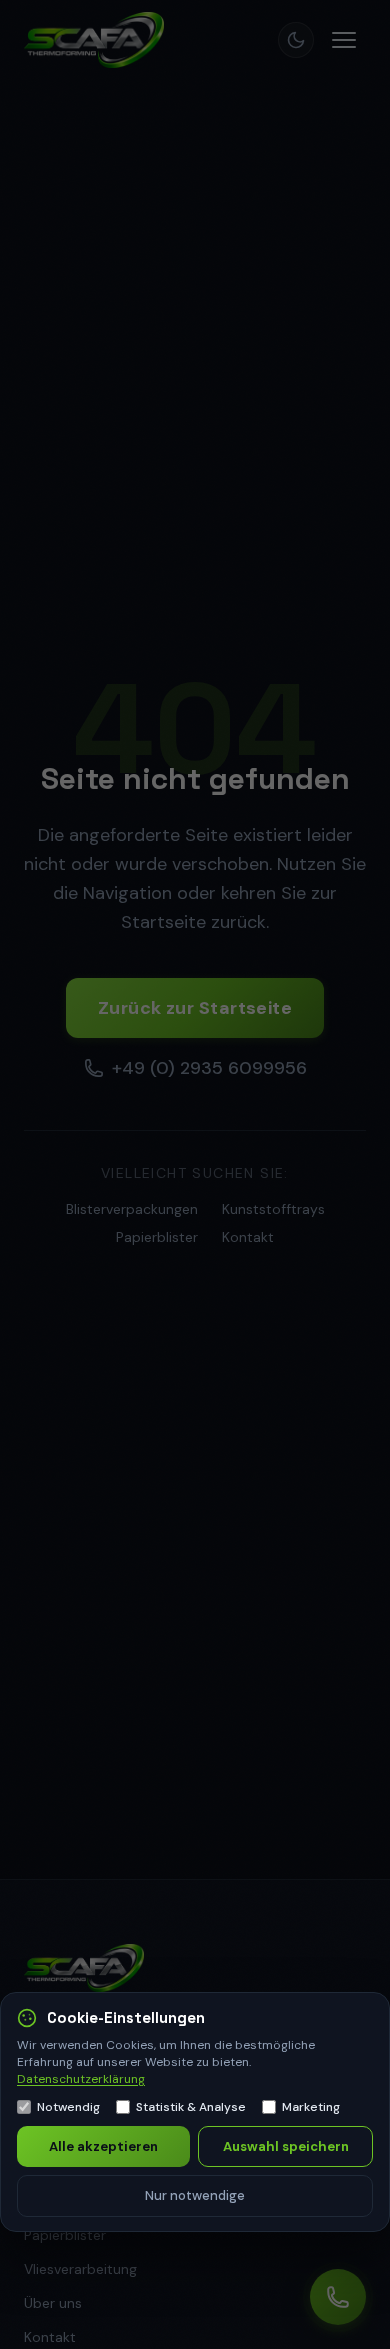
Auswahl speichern (286, 2146)
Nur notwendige (195, 2195)
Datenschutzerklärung (81, 2079)
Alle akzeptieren (103, 2146)
